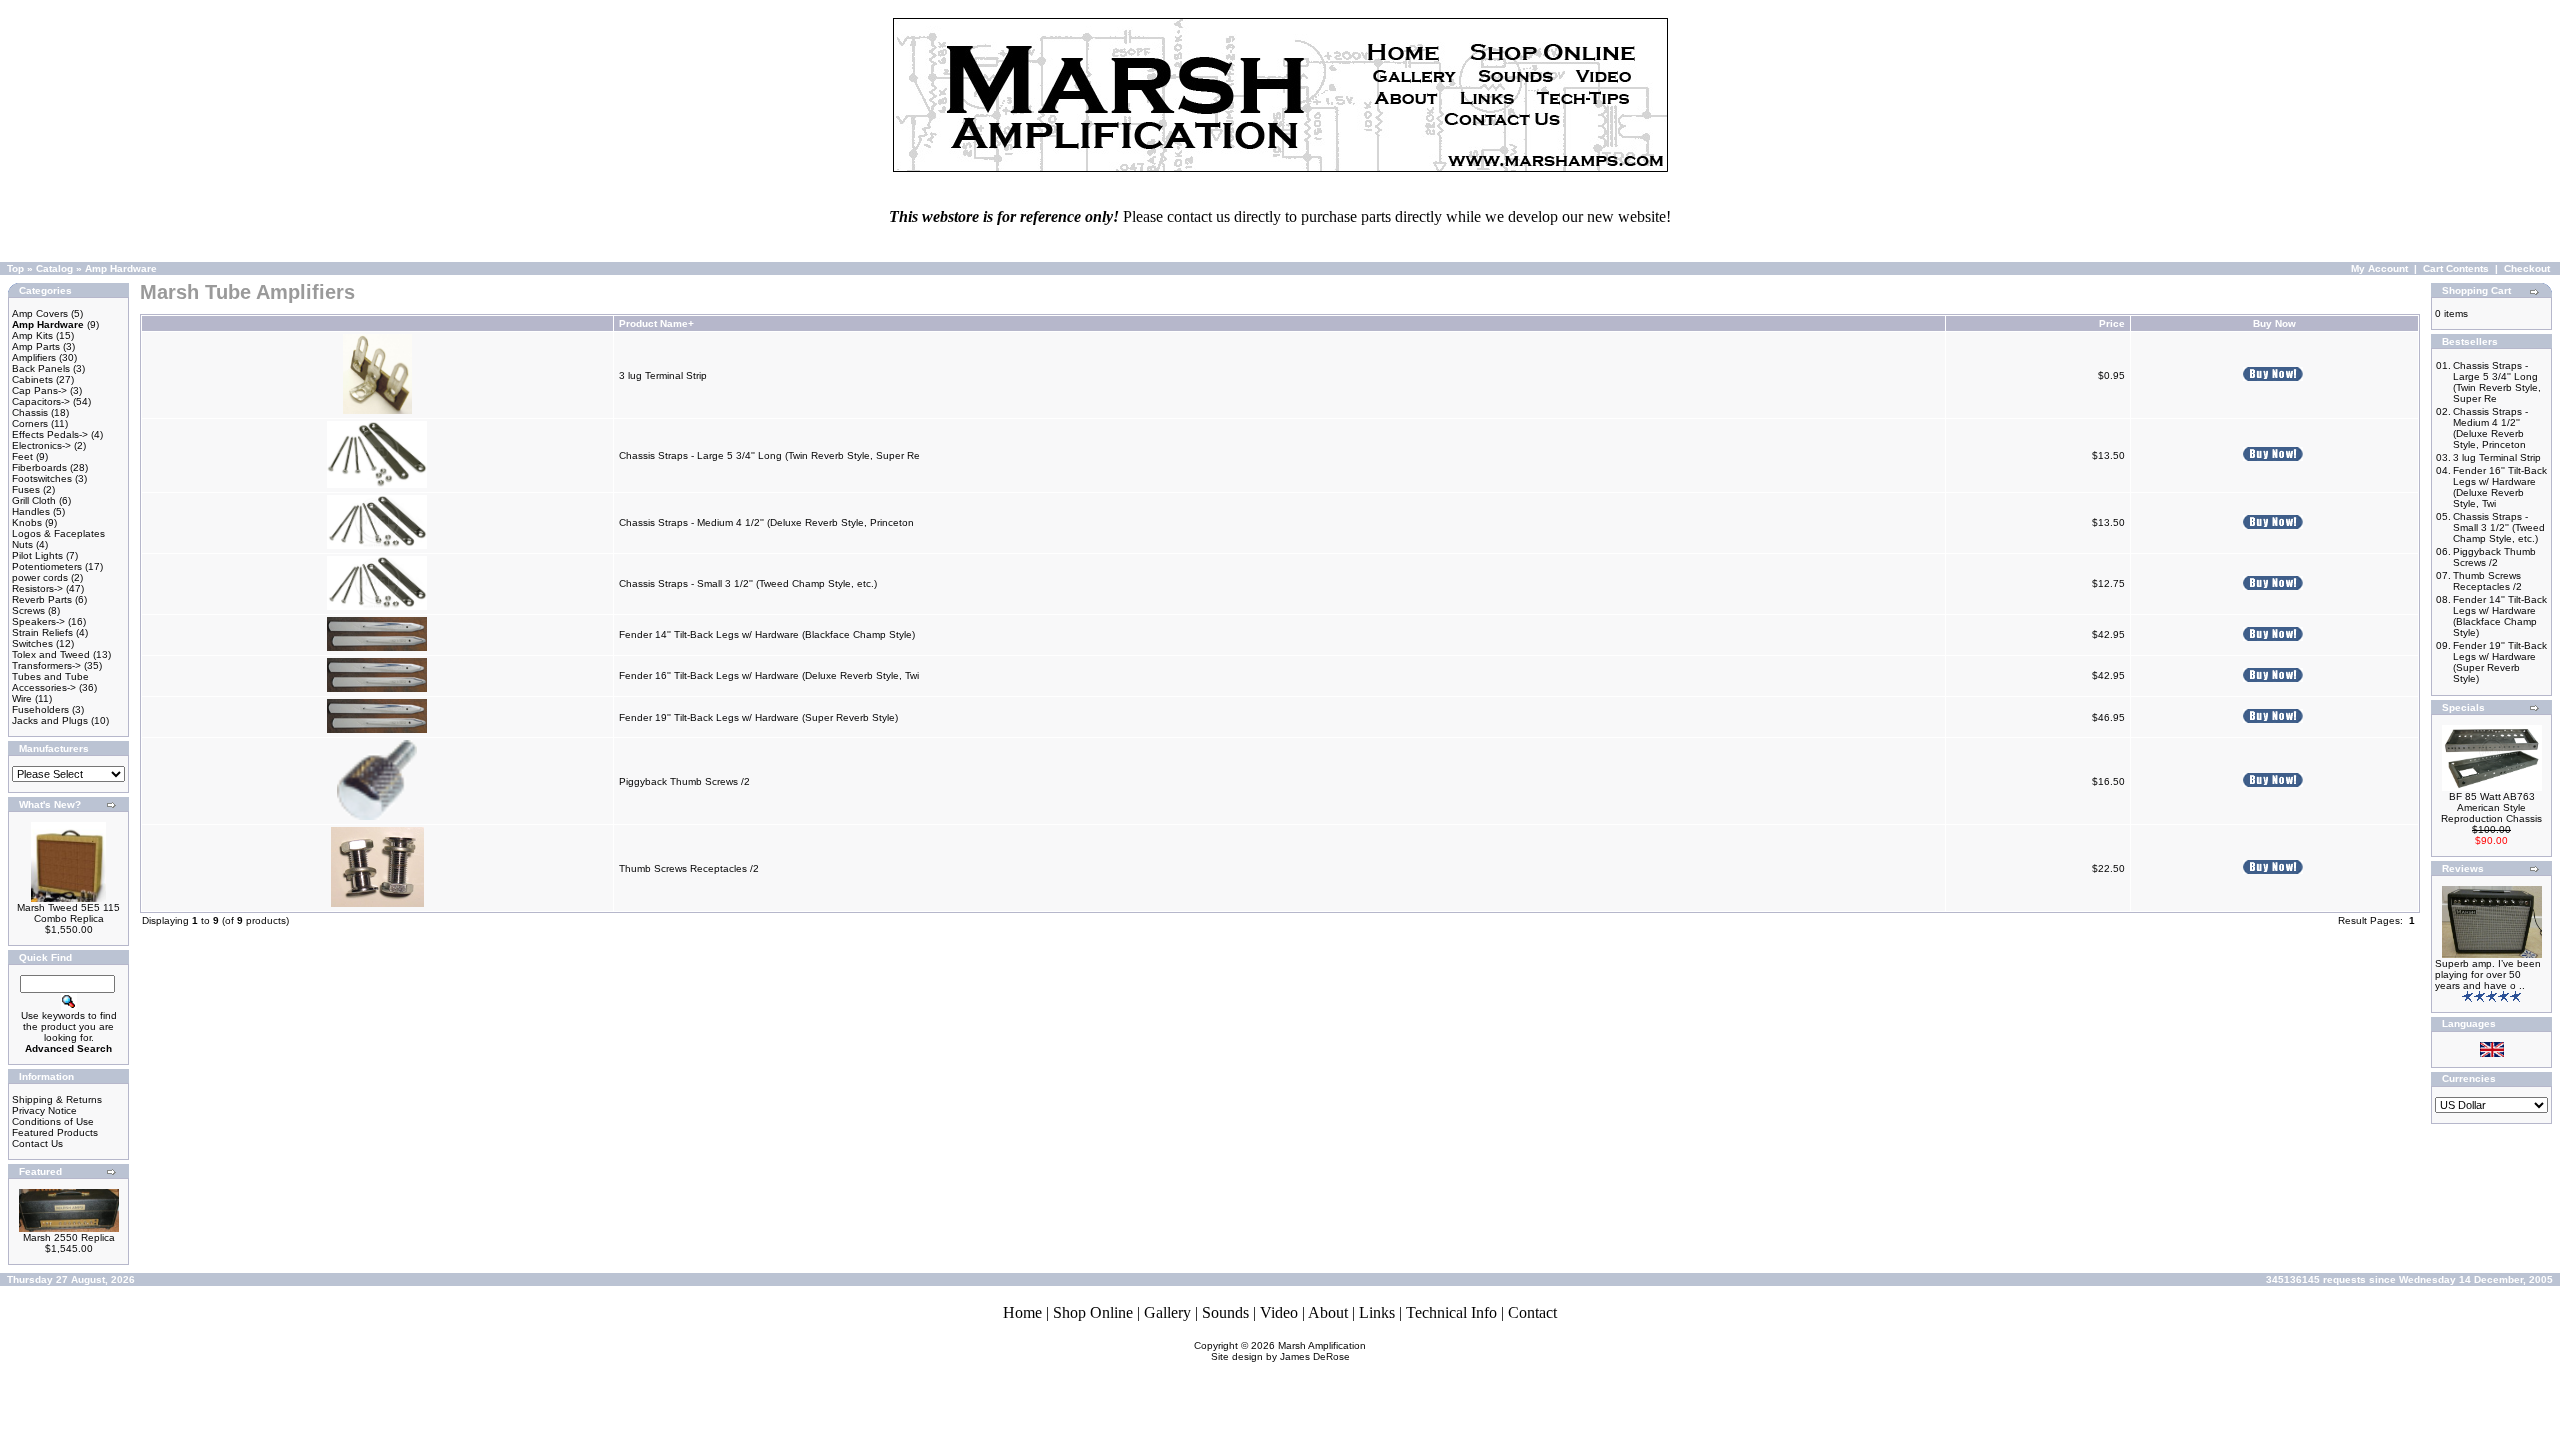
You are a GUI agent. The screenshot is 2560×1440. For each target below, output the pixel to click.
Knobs (27, 522)
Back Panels (41, 368)
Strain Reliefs (42, 632)
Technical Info (1451, 1312)
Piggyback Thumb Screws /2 (684, 781)
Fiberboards (39, 467)
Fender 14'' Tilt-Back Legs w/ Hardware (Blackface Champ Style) (767, 634)
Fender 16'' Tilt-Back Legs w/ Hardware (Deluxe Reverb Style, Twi (769, 675)
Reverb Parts (42, 599)
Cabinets (32, 379)
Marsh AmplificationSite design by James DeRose (1289, 1351)
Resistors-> (37, 588)
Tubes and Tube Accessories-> (50, 682)
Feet (22, 456)
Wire (22, 698)
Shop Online (1093, 1312)
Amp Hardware (121, 268)
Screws (28, 610)
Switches (32, 643)
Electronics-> (41, 445)
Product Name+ (656, 323)
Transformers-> (46, 665)
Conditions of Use (53, 1121)
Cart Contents (2456, 268)
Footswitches (42, 478)
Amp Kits (32, 335)
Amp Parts (36, 346)
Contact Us (37, 1143)
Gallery (1167, 1312)
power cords (40, 577)
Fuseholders (40, 709)
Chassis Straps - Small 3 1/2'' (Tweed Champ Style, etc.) (748, 583)
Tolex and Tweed (51, 654)
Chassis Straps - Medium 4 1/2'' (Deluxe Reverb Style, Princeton (768, 522)
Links (1377, 1312)
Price (2112, 323)
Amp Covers (40, 313)
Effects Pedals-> (50, 434)
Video (1279, 1312)
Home (1022, 1312)
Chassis (30, 412)
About (1328, 1312)
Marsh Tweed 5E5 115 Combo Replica (68, 913)
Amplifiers (34, 357)
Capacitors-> (41, 401)
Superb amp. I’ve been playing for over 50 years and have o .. (2488, 974)
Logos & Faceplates (58, 533)
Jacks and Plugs (50, 720)
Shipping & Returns (57, 1099)
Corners (30, 423)
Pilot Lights (37, 555)
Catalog (54, 268)
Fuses (26, 489)
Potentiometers (47, 566)
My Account (2379, 268)
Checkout (2527, 268)
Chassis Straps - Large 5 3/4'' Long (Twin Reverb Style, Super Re (769, 455)
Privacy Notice (44, 1110)
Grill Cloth (34, 500)
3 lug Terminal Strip (663, 375)
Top (15, 268)
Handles (31, 511)
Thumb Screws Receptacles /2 (689, 868)
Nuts (22, 544)
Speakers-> (38, 621)
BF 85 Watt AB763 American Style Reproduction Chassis (2491, 807)
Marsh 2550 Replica (69, 1237)
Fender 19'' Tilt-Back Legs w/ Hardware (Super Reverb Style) (758, 717)
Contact (1532, 1312)
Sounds (1225, 1312)
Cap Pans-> (39, 390)
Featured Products (55, 1132)
